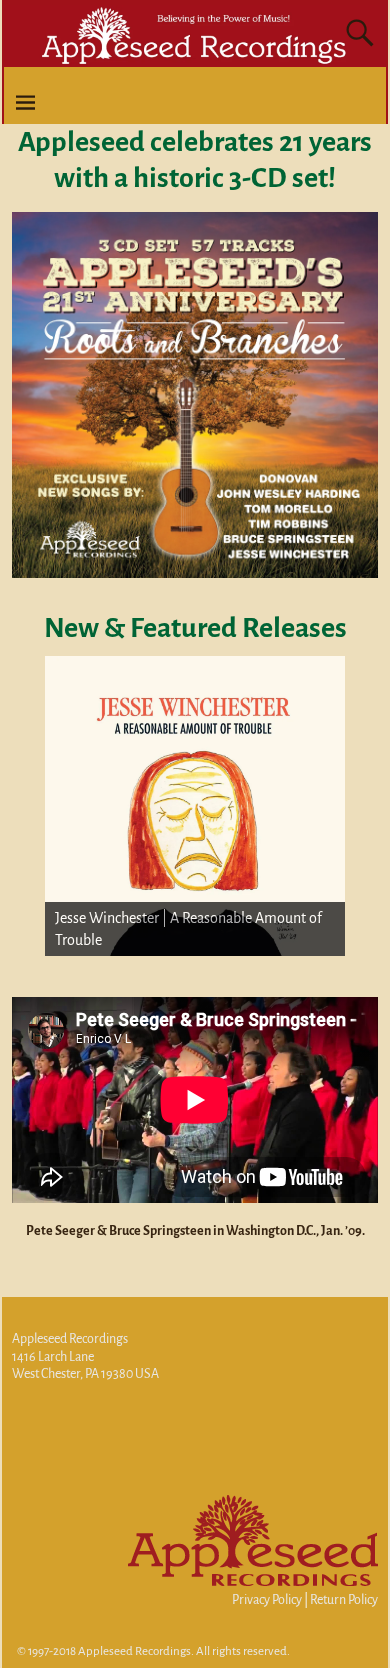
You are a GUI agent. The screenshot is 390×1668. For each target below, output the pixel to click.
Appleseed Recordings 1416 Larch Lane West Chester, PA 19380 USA (85, 1357)
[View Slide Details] (195, 806)
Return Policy (344, 1600)
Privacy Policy (267, 1600)
